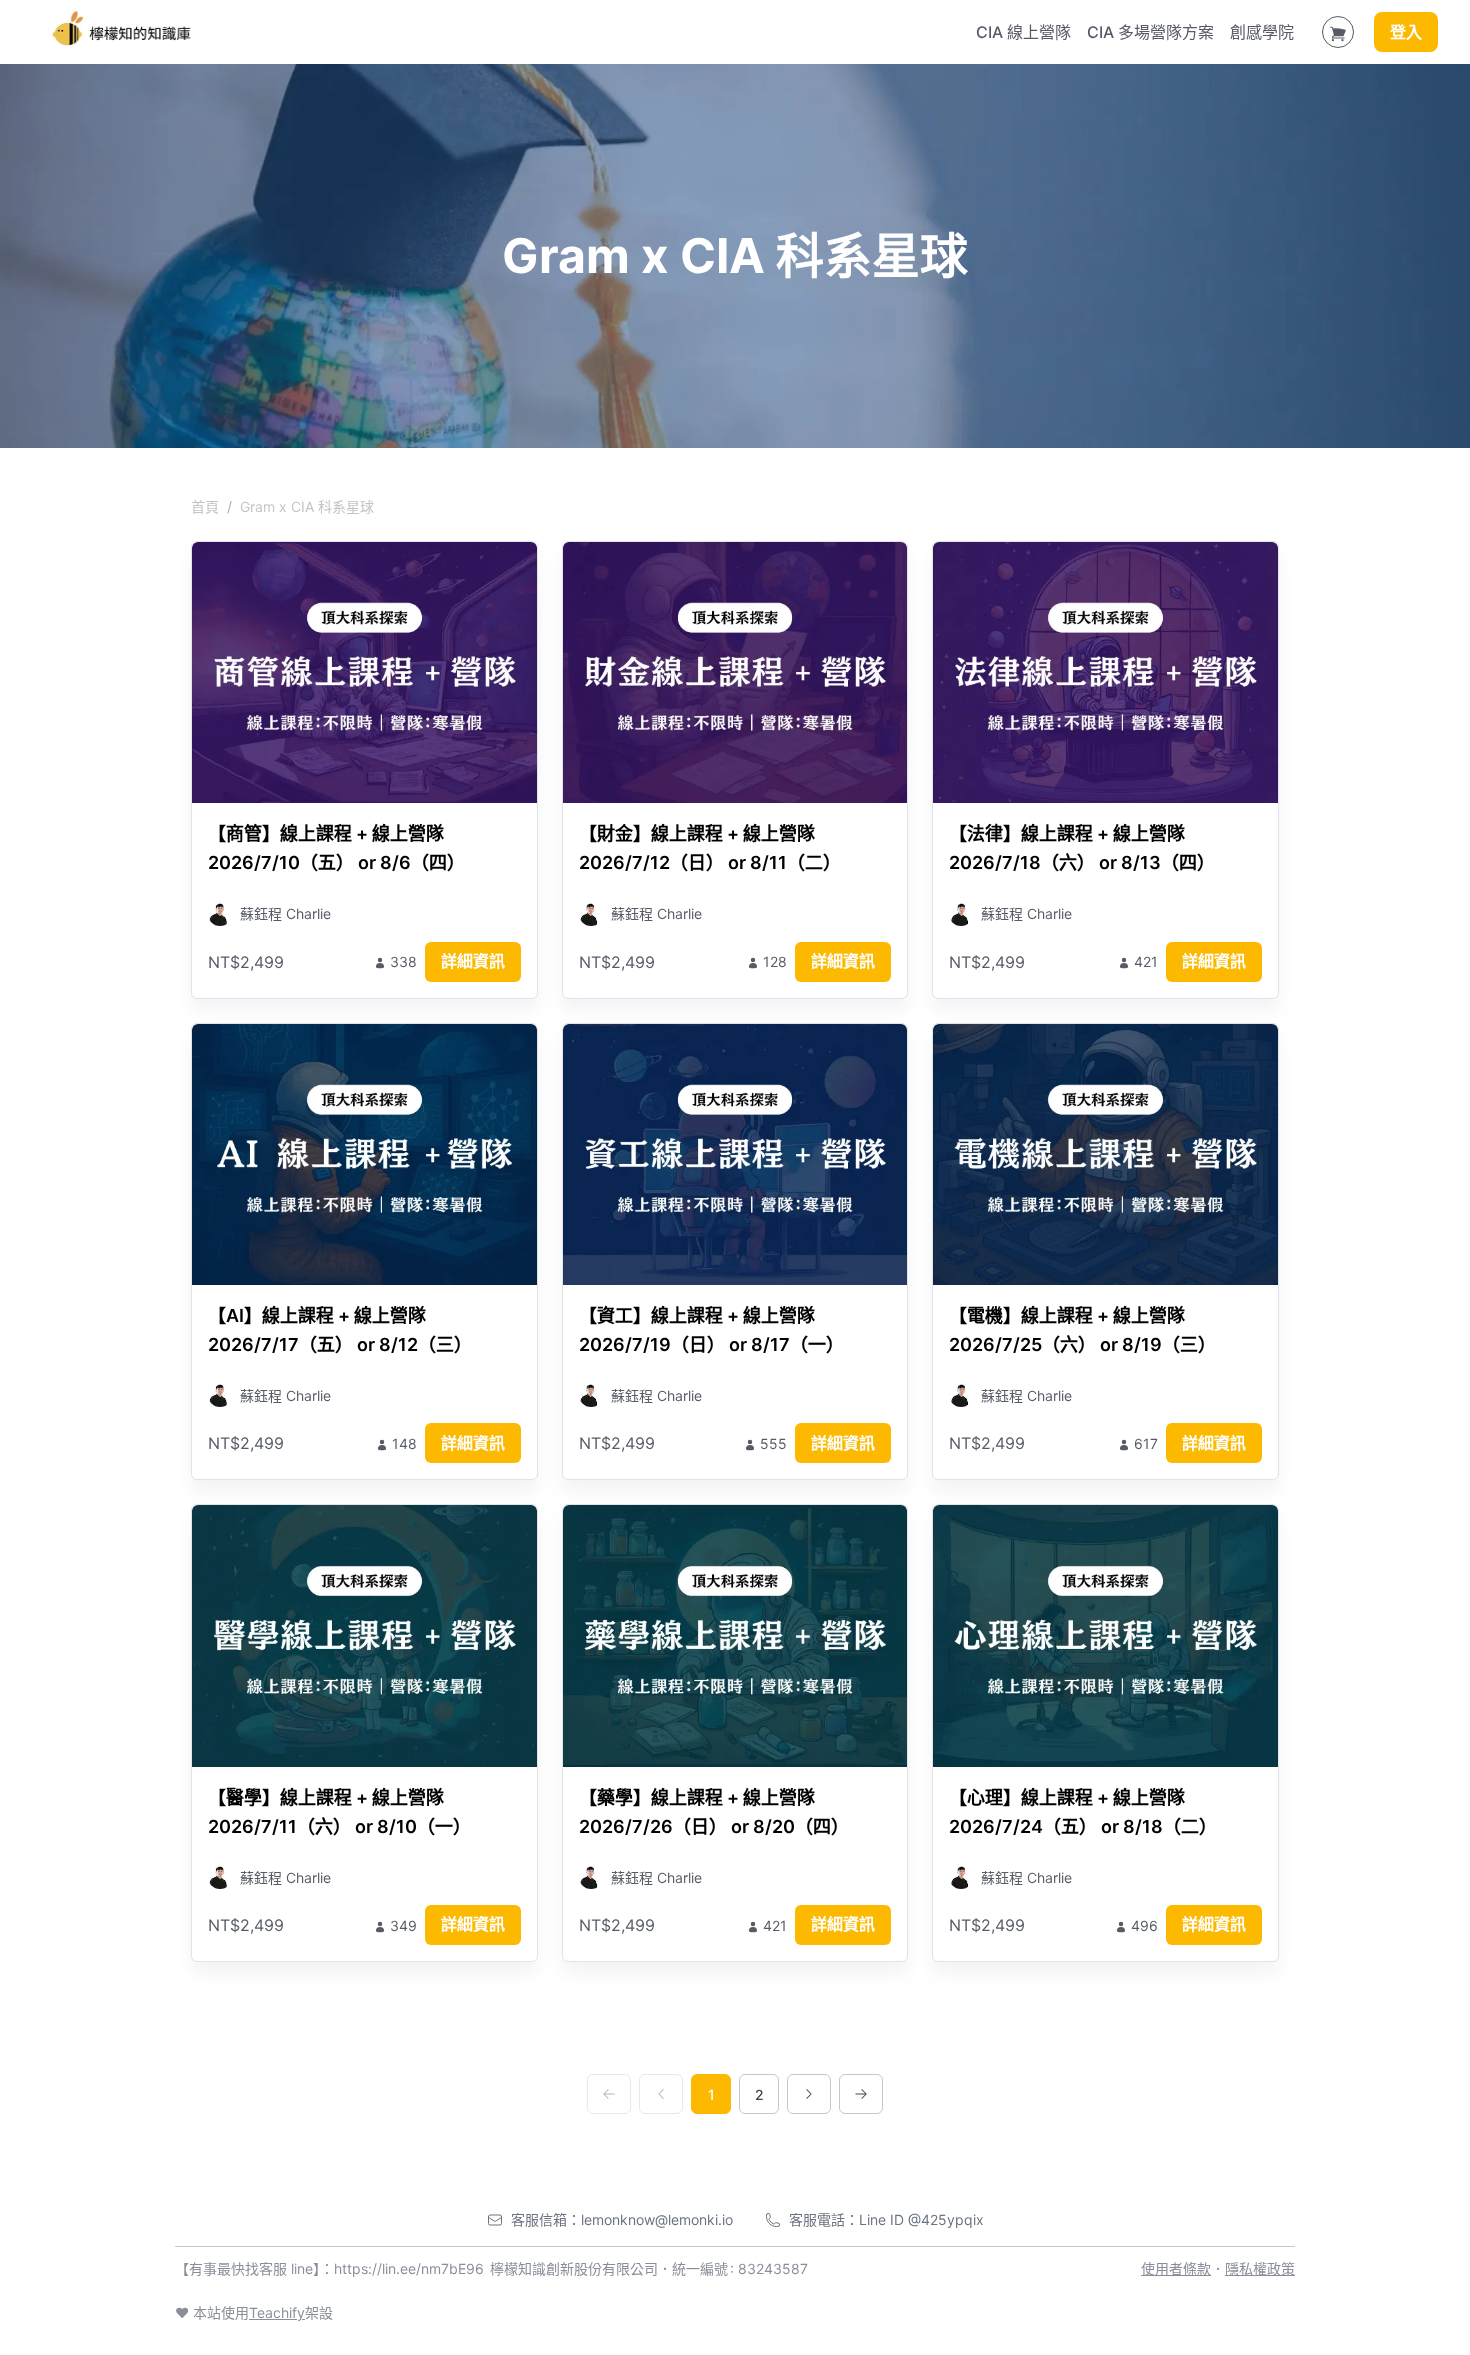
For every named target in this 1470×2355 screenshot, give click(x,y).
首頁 (205, 506)
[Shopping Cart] (1338, 32)
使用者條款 (1176, 2268)
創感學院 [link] (1262, 32)
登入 (1406, 32)
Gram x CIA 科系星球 (307, 506)
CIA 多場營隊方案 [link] (1150, 32)
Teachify (277, 2312)
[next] (809, 2094)
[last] (861, 2094)
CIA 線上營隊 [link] (1023, 32)
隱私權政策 (1260, 2268)
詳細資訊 (473, 961)
